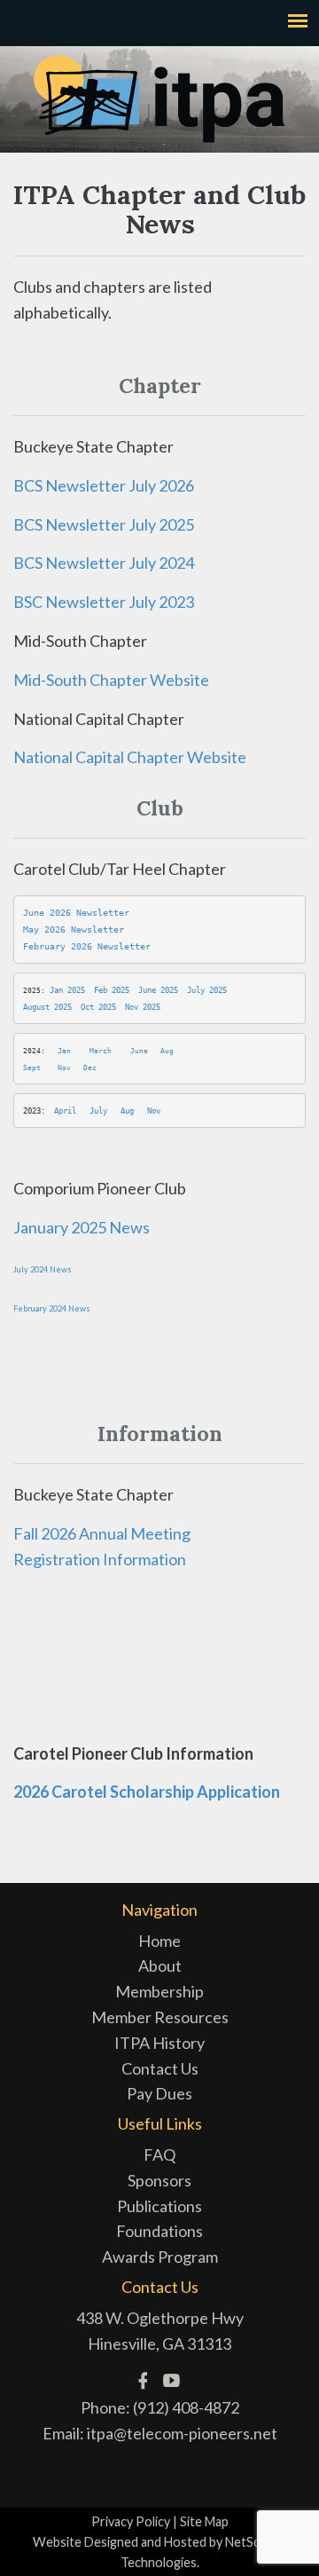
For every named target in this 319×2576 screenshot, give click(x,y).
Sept (32, 1068)
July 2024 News (43, 1269)
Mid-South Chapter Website (111, 680)
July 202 (205, 990)
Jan (64, 1051)
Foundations (159, 2231)
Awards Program (160, 2257)
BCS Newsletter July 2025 (104, 524)
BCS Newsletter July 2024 (104, 563)
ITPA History (159, 2043)
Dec (90, 1068)
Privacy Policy (131, 2521)
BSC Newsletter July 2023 (104, 602)
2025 (149, 1007)
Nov (132, 1007)
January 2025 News (82, 1227)
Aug (167, 1051)
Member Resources (160, 2017)
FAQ (159, 2155)
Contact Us (160, 2068)
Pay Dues (159, 2093)
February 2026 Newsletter (87, 946)
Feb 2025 (112, 990)
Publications (159, 2206)
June (139, 1051)
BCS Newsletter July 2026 (104, 485)
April (65, 1111)
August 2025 (47, 1007)
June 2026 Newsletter (76, 913)
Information (143, 1559)
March (101, 1051)
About (160, 1965)
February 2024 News (52, 1308)
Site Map (204, 2521)
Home (159, 1941)
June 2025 (158, 990)
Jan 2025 (67, 990)
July (98, 1111)
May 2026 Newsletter (74, 930)
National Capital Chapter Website (130, 757)
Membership (159, 1991)
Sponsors (159, 2180)
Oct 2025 (98, 1007)
